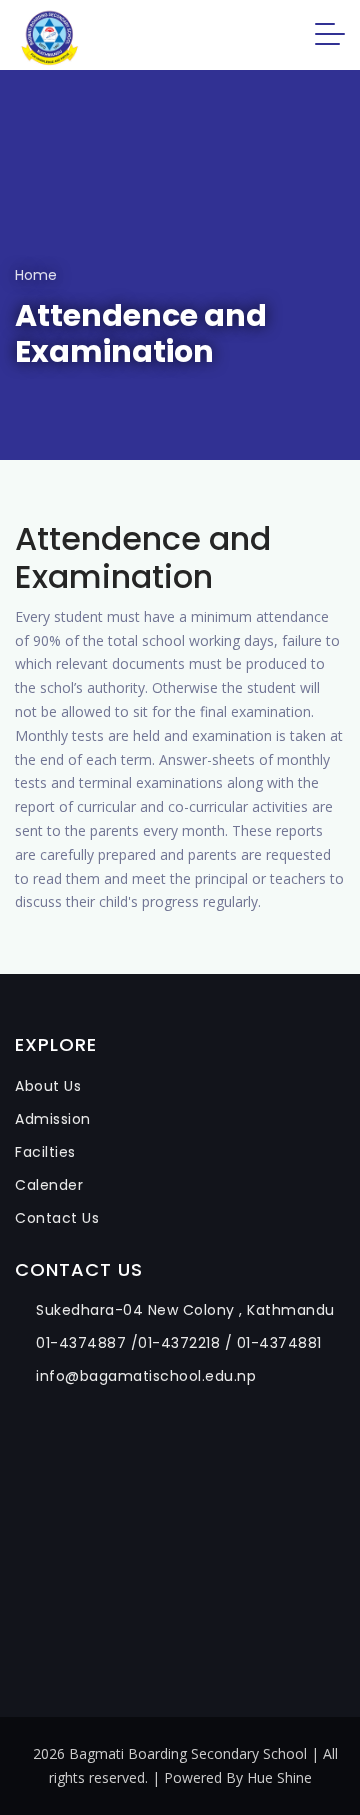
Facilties (45, 1152)
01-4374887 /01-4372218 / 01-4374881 (179, 1343)
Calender (49, 1185)
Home (36, 275)
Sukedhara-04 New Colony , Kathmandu (185, 1310)
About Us (48, 1086)
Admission (53, 1119)
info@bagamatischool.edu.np (146, 1376)
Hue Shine (279, 1777)
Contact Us (57, 1218)
